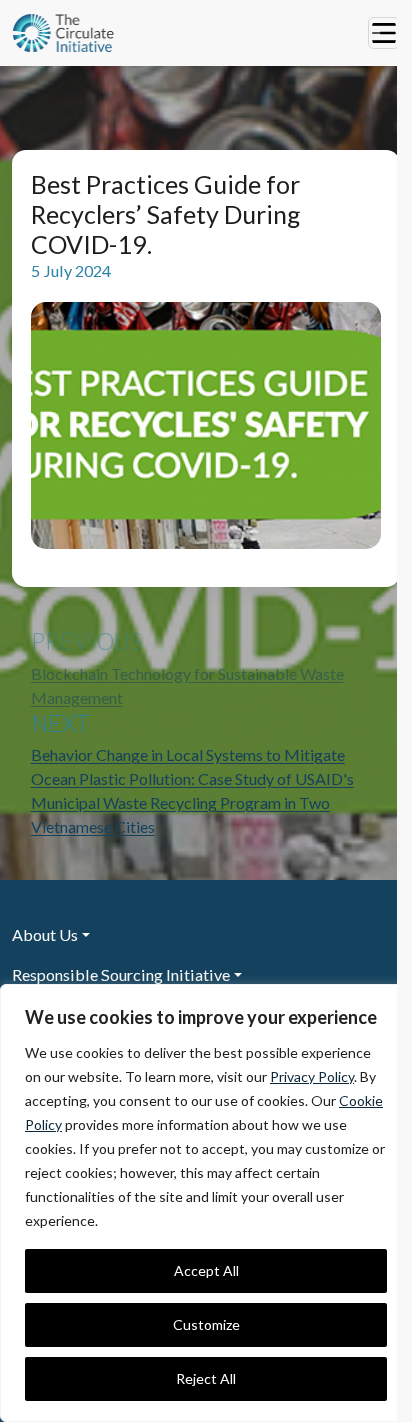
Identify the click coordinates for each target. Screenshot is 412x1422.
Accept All (206, 1270)
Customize (206, 1324)
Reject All (206, 1378)
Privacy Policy (312, 1076)
